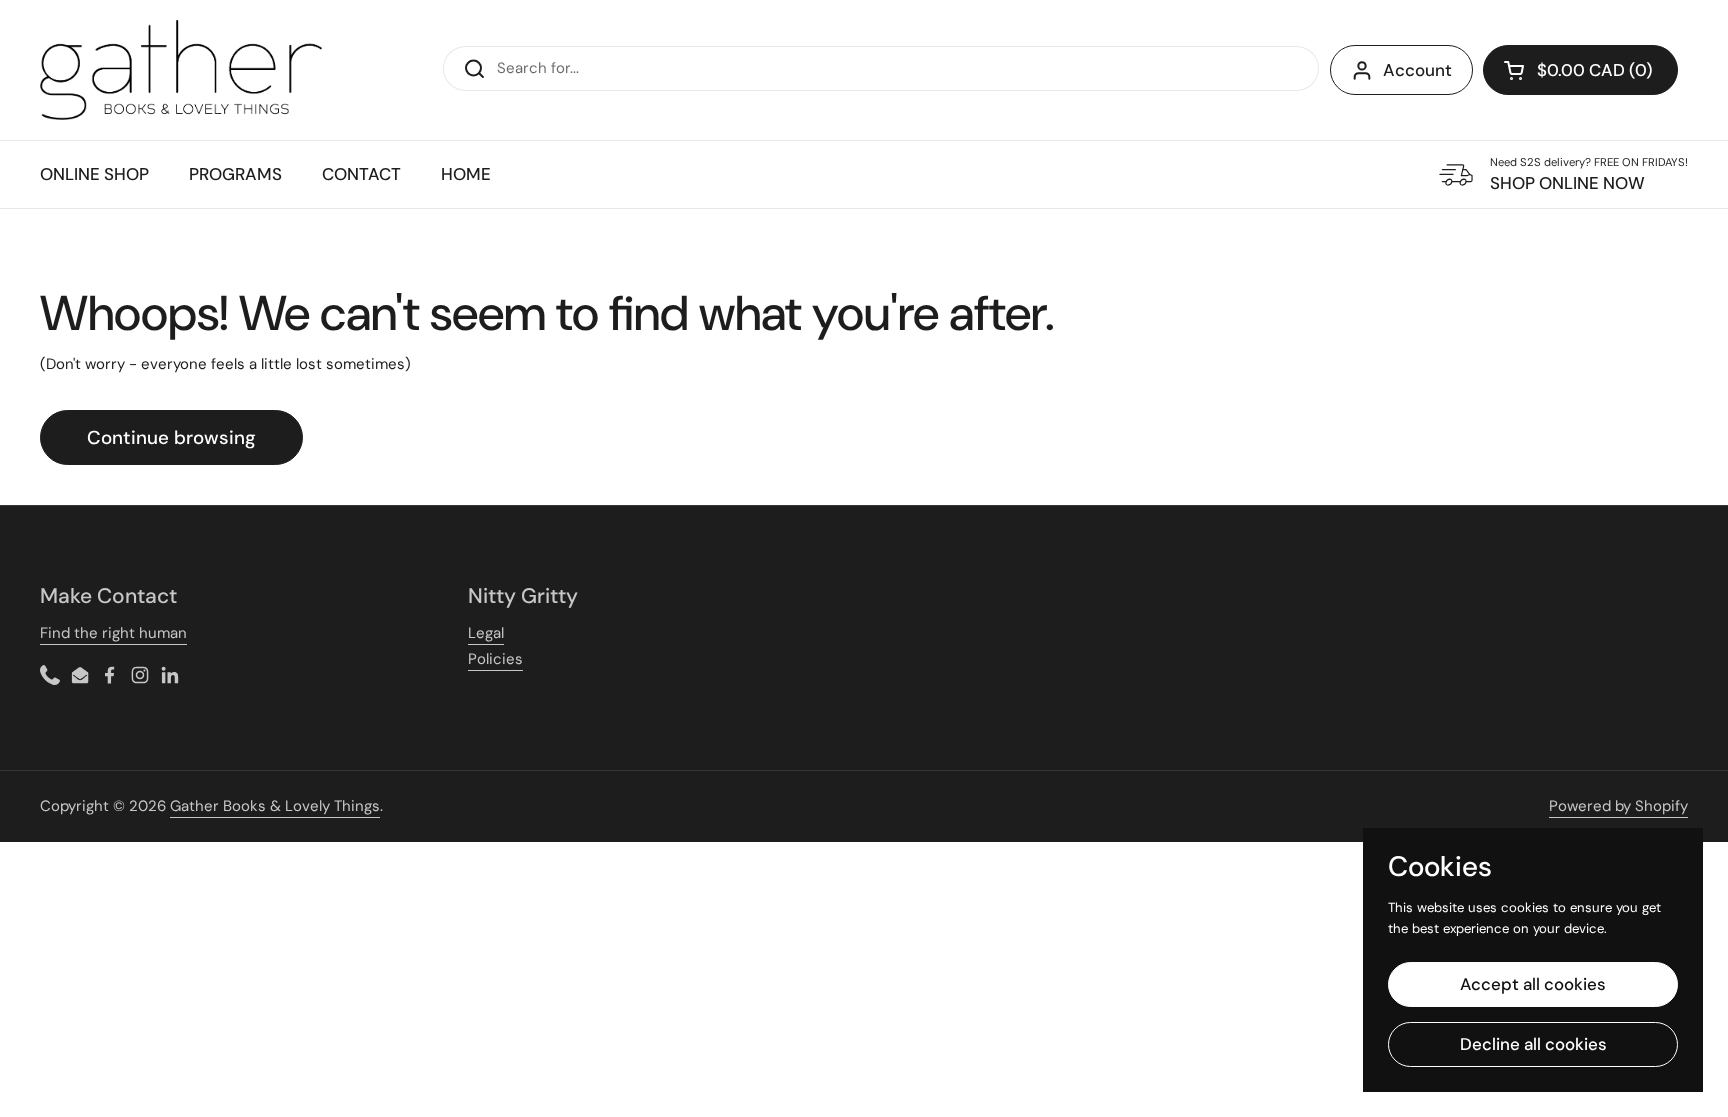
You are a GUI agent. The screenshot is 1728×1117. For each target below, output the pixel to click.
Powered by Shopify (1618, 806)
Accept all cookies (1533, 984)
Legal (486, 633)
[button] (1580, 70)
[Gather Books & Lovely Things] (181, 70)
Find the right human (113, 633)
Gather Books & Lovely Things (275, 806)
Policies (495, 659)
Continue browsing (171, 437)
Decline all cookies (1533, 1044)
